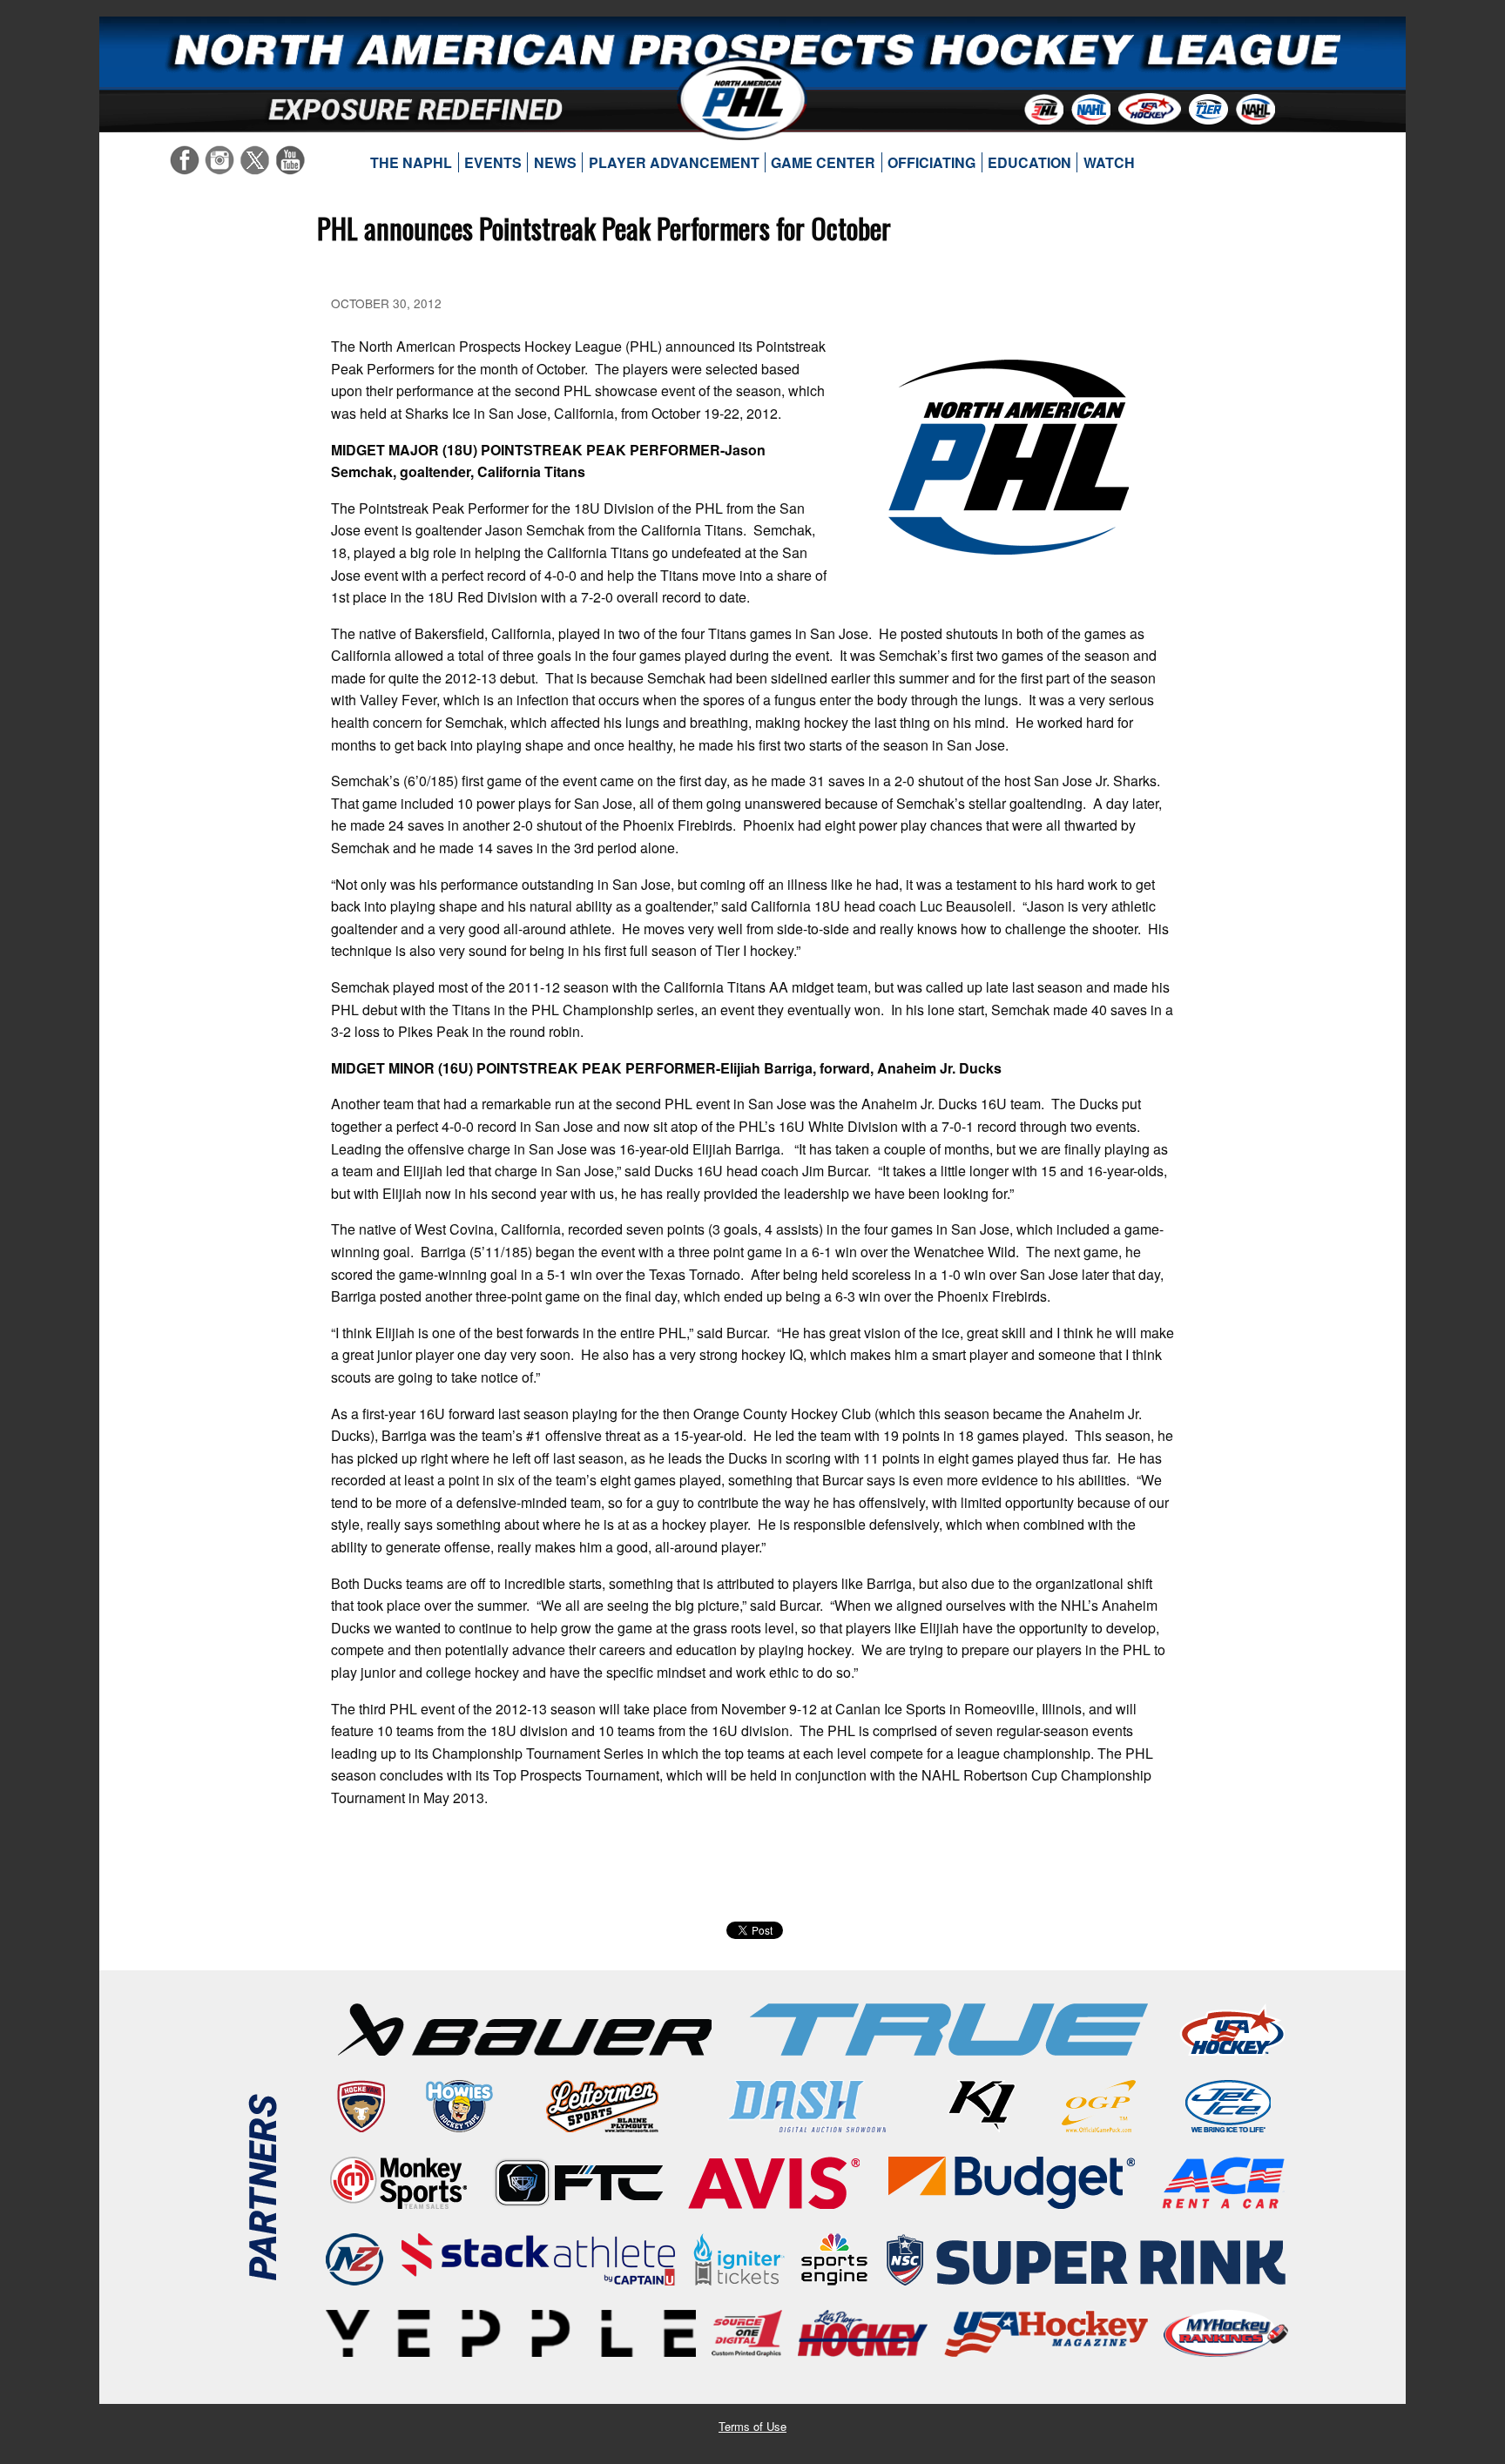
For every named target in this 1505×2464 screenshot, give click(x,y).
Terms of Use (752, 2426)
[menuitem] (412, 163)
